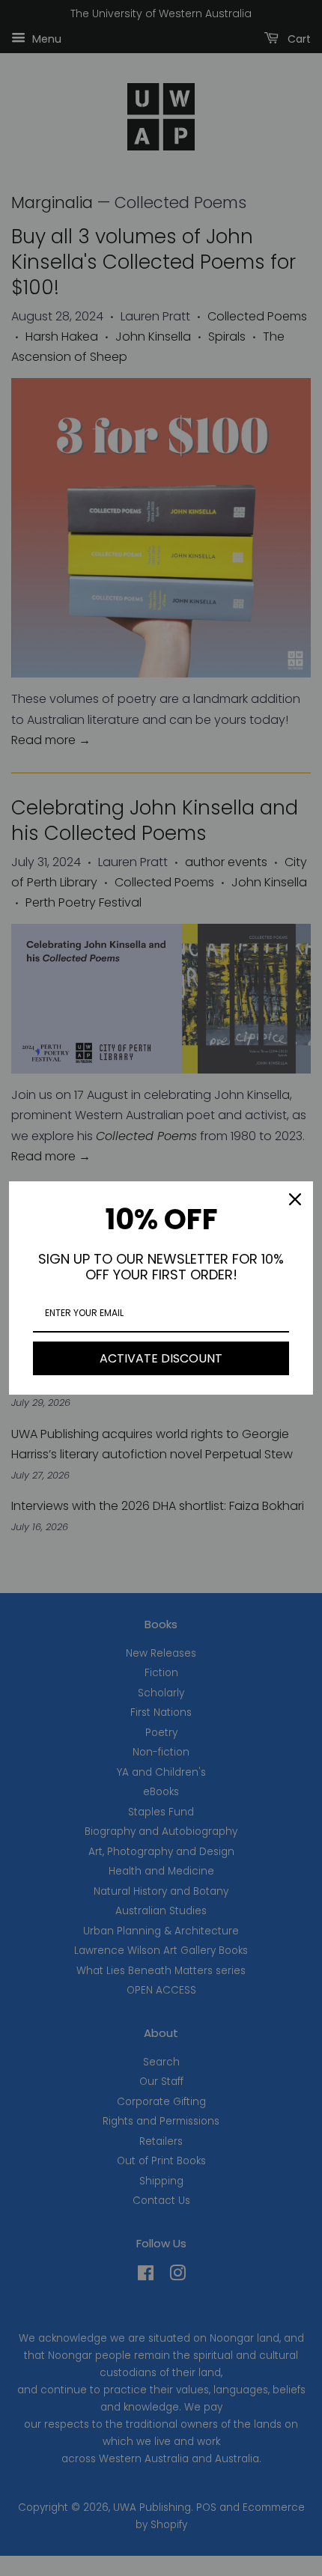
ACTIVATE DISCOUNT (161, 1358)
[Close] (295, 1199)
